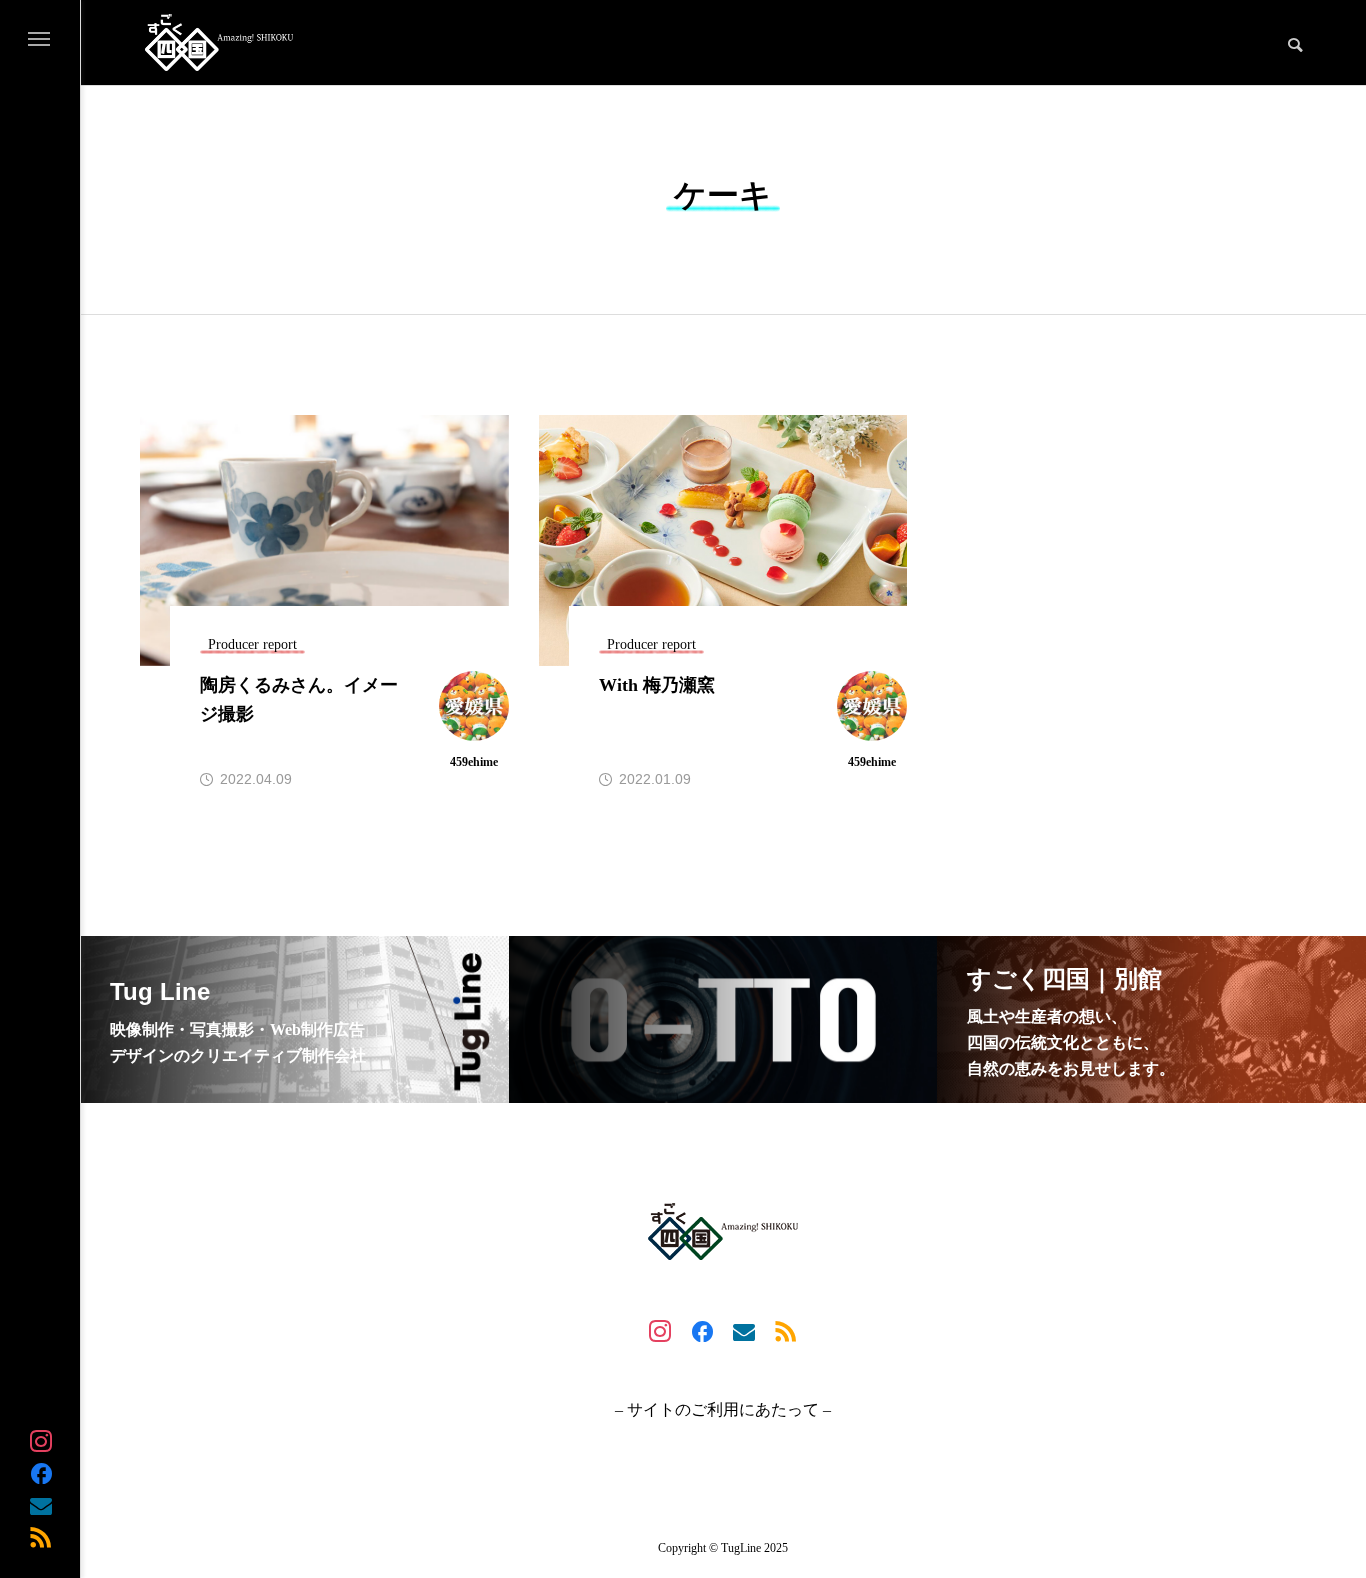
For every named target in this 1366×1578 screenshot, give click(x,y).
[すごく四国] (219, 42)
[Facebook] (41, 1473)
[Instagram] (41, 1441)
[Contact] (41, 1505)
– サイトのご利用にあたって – (723, 1410)
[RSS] (41, 1537)
